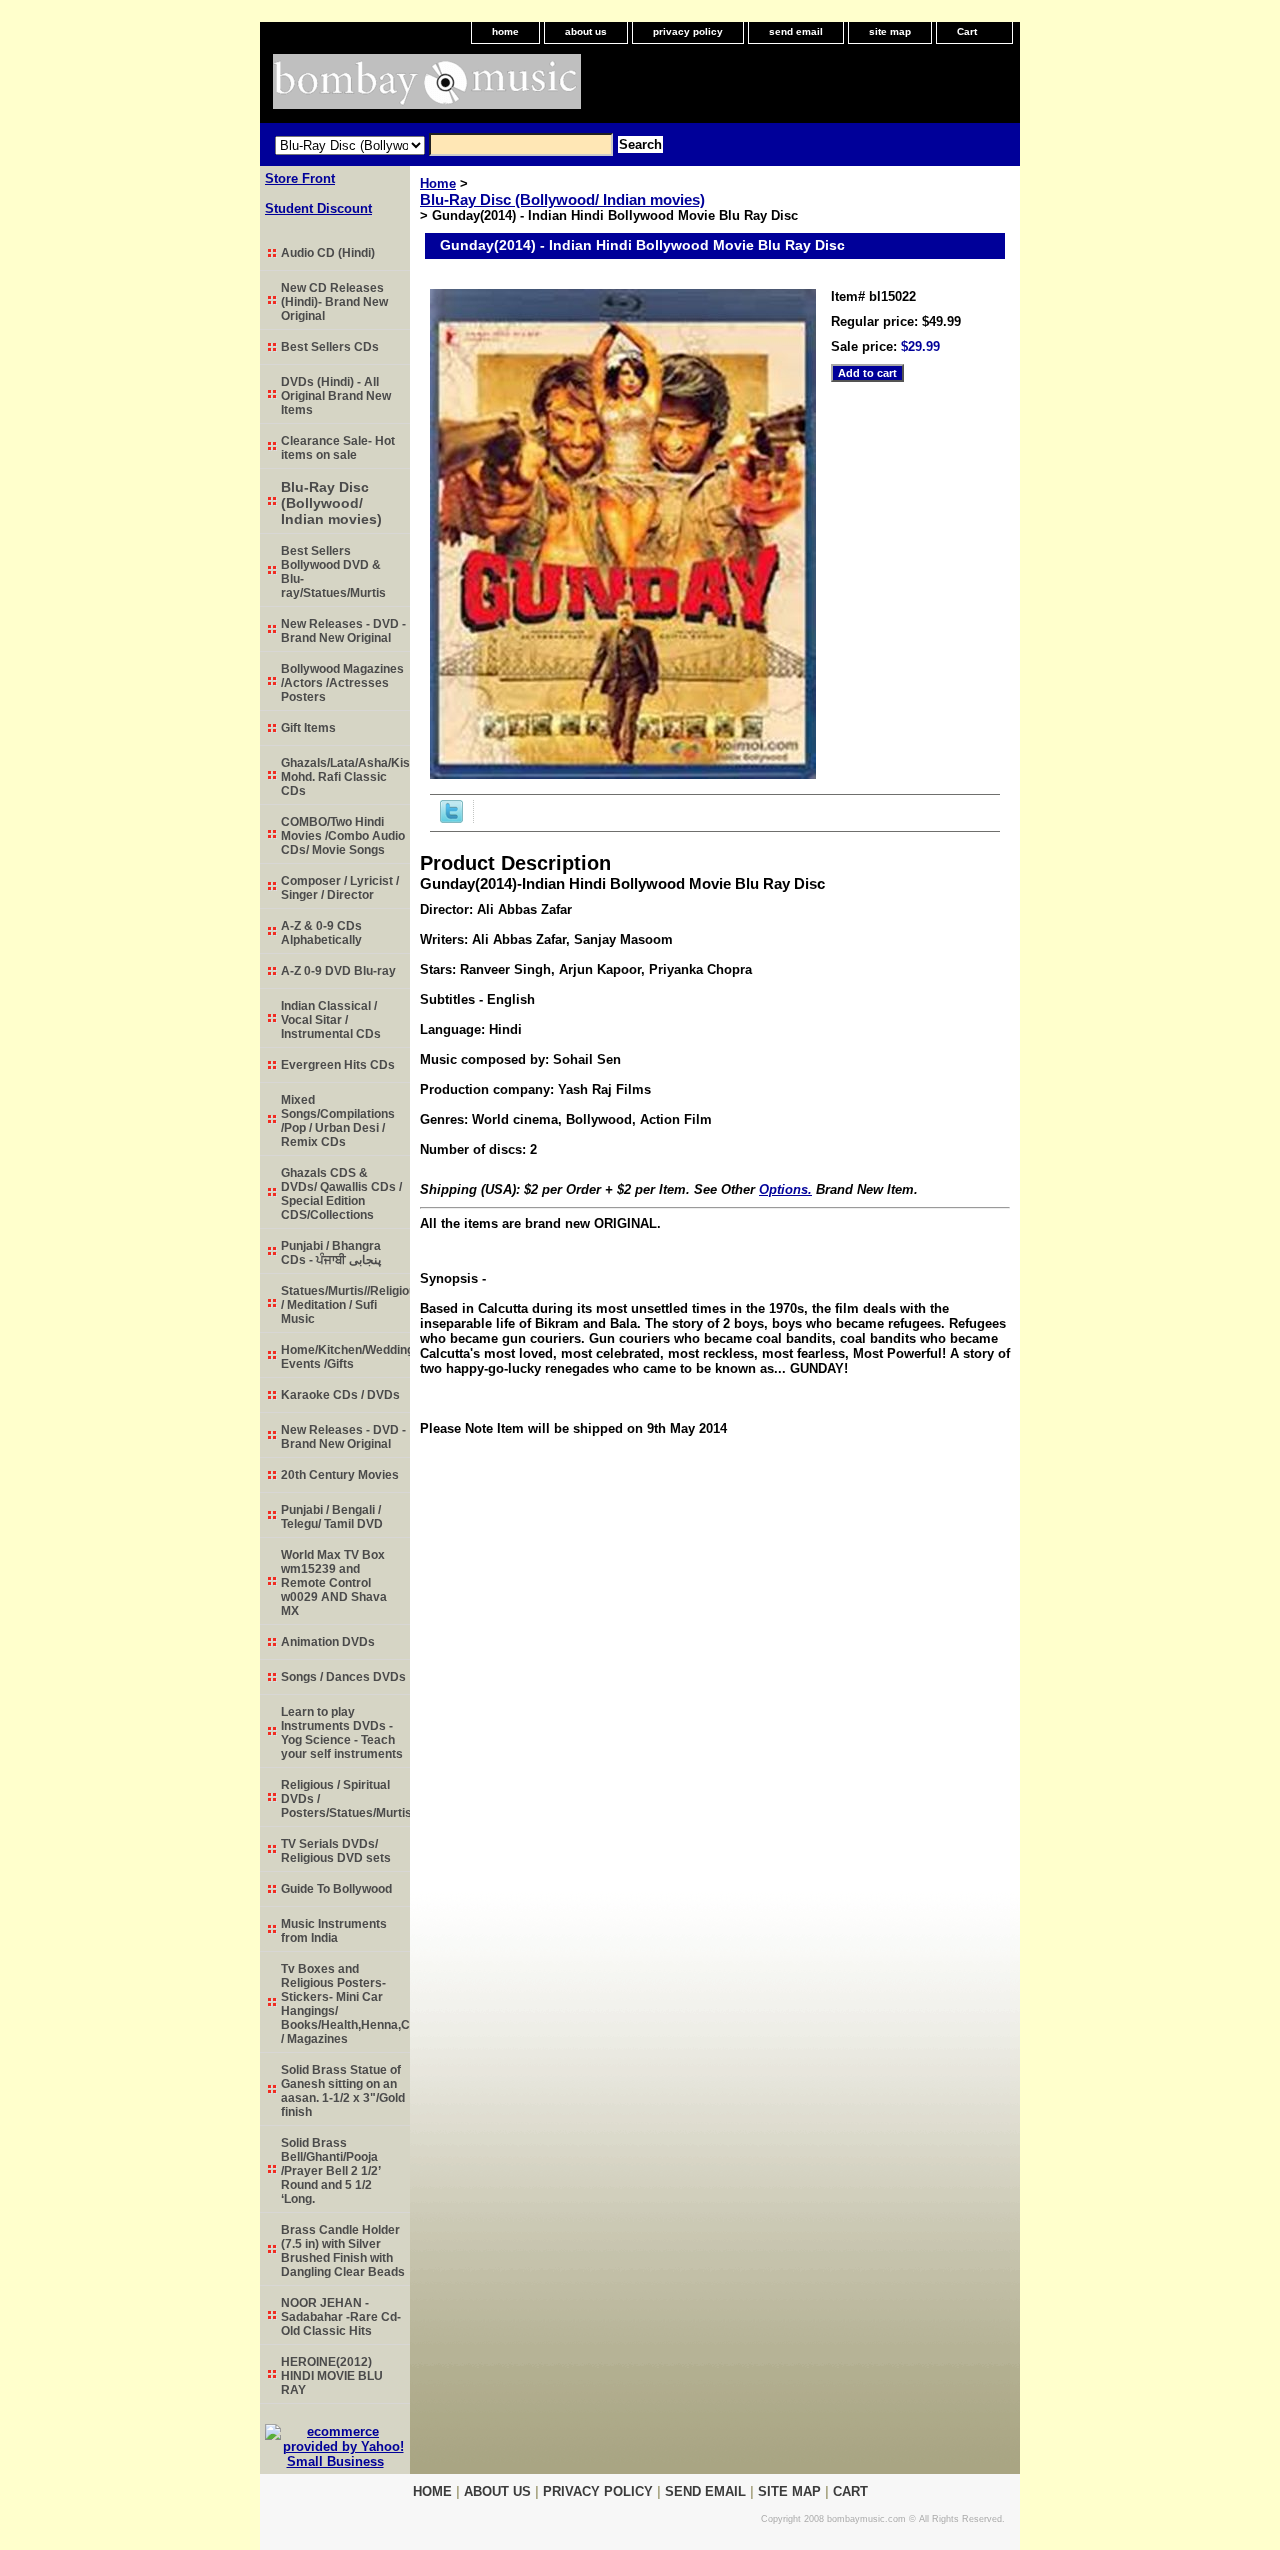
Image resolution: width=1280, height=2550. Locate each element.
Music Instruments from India (334, 1931)
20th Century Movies (340, 1475)
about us (586, 31)
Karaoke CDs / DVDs (340, 1395)
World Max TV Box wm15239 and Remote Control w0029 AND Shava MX (334, 1583)
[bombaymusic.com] (510, 88)
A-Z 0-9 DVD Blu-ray (338, 971)
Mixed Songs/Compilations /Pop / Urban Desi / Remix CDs (338, 1121)
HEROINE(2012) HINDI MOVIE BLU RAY (332, 2376)
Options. (785, 1189)
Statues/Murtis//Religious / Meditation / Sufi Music (345, 1305)
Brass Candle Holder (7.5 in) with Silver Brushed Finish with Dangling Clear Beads (343, 2251)
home (505, 31)
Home (438, 183)
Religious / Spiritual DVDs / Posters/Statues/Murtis (345, 1799)
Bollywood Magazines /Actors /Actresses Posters (342, 683)
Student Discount (318, 208)
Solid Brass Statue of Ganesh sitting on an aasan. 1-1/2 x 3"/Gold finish (343, 2091)
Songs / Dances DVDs (343, 1677)
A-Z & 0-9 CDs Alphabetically (321, 933)
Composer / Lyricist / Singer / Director (340, 888)
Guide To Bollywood (336, 1889)
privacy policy (688, 31)
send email (796, 31)
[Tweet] (451, 818)
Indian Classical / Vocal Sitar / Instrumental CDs (331, 1020)
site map (890, 31)
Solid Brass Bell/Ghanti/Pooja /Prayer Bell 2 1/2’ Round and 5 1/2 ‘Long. (331, 2171)
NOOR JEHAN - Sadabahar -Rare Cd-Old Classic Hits (341, 2317)
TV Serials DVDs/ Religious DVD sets (336, 1851)
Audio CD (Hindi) (328, 253)
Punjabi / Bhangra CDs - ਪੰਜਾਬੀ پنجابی (331, 1253)
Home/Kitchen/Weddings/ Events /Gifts (345, 1357)
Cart (967, 31)
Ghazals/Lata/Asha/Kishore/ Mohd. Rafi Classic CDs (345, 777)
